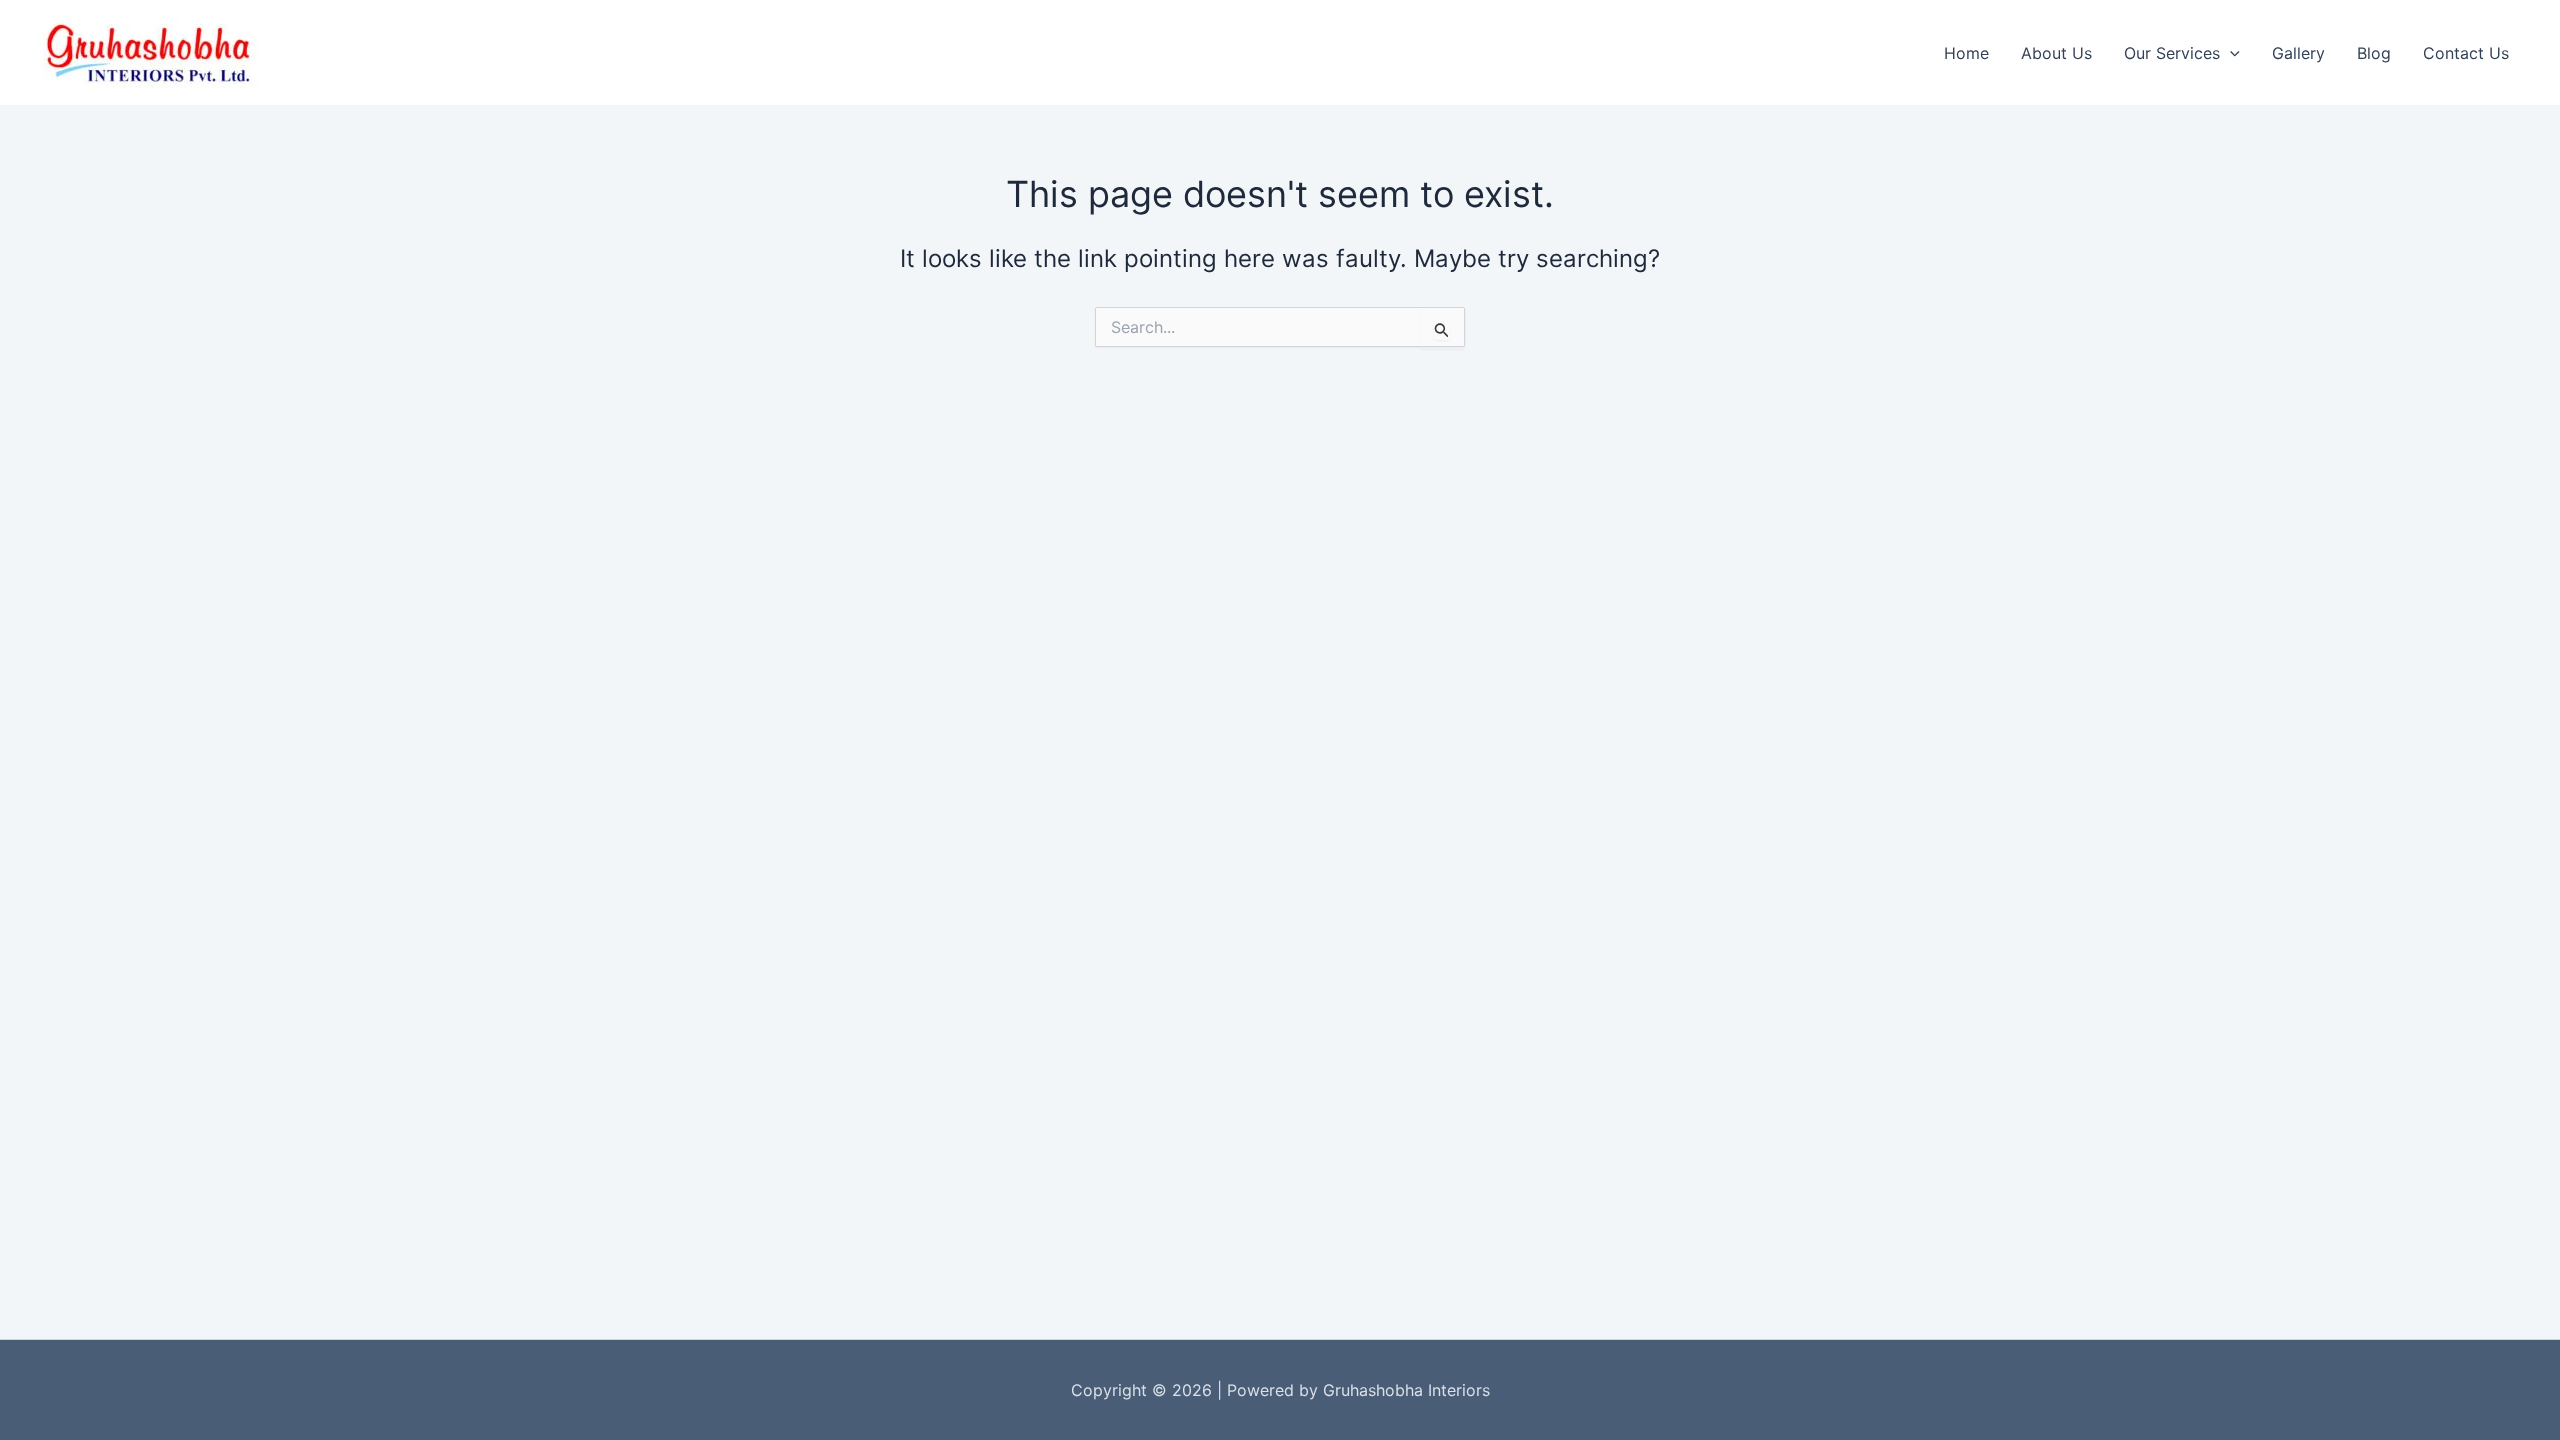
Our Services (2172, 53)
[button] (2230, 53)
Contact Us (2466, 53)
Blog (2374, 53)
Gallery (2298, 53)
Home (1966, 53)
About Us (2056, 53)
